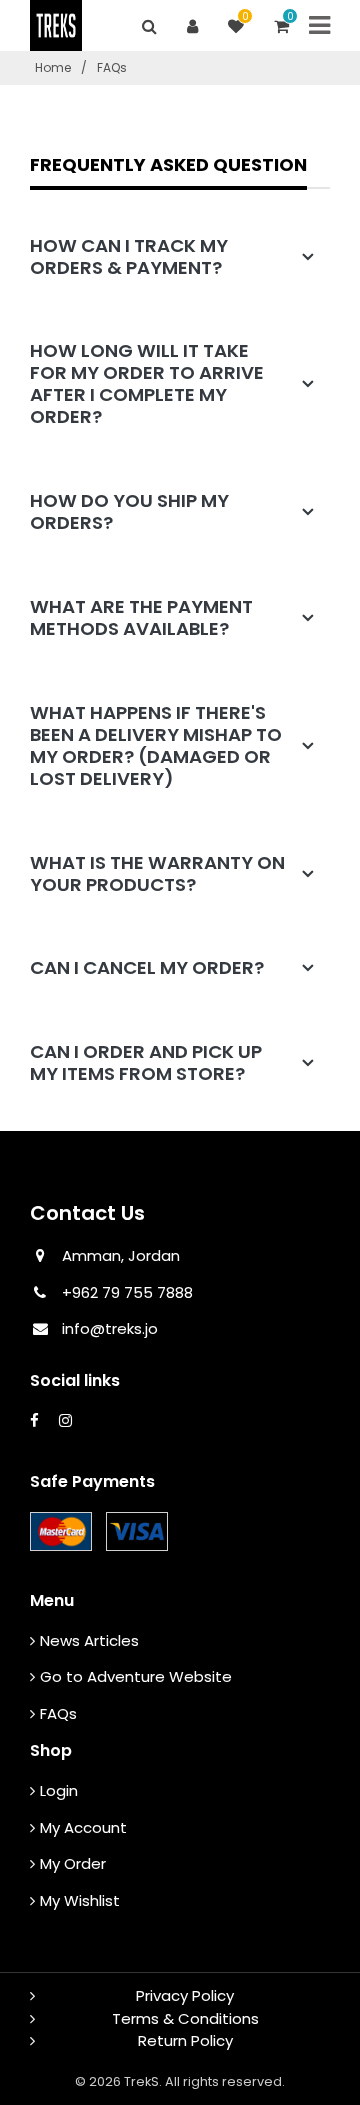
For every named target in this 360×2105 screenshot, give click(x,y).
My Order (73, 1863)
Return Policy (185, 2040)
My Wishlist (80, 1900)
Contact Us (87, 1213)
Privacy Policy (185, 1995)
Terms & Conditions (185, 2018)
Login (59, 1790)
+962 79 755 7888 (125, 1292)
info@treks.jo (110, 1328)
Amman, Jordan (121, 1255)
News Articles (89, 1640)
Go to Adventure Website (136, 1676)
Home (53, 67)
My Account (83, 1827)
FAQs (58, 1713)
